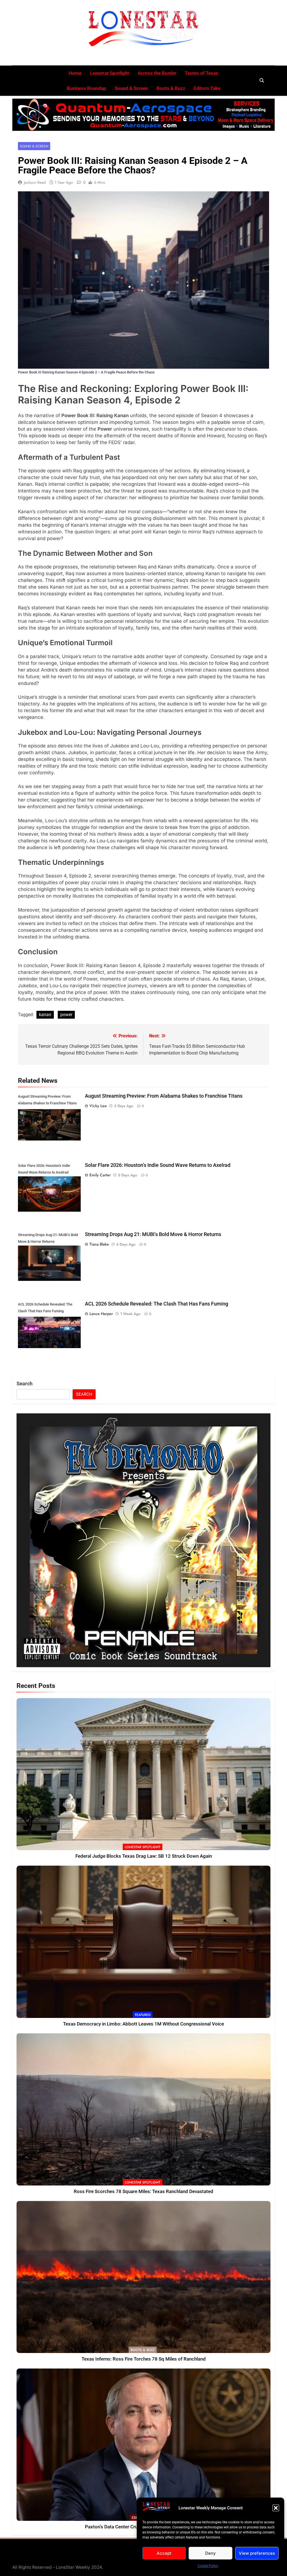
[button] (276, 2508)
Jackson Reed (35, 182)
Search (25, 1384)
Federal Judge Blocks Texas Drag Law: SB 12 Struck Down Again (144, 1856)
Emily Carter (100, 1175)
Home (75, 73)
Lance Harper (101, 1314)
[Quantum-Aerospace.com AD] (143, 115)
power (66, 1015)
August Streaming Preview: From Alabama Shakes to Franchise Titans (164, 1096)
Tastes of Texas (202, 73)
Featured (143, 2015)
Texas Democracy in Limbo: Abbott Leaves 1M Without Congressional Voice (143, 2024)
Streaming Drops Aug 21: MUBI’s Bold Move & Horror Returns (153, 1234)
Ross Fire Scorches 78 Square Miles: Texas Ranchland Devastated (143, 2191)
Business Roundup (86, 88)
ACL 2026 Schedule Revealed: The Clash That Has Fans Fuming (157, 1304)
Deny (210, 2553)
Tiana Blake (99, 1244)
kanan (45, 1015)
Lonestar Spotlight (110, 73)
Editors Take (207, 88)
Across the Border (157, 73)
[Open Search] (262, 80)
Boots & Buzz (171, 88)
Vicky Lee (98, 1106)
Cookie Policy (208, 2566)
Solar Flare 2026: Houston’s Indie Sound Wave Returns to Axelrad (158, 1165)
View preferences (257, 2553)
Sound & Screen (131, 88)
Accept (164, 2553)
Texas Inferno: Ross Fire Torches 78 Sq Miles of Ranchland (144, 2359)
